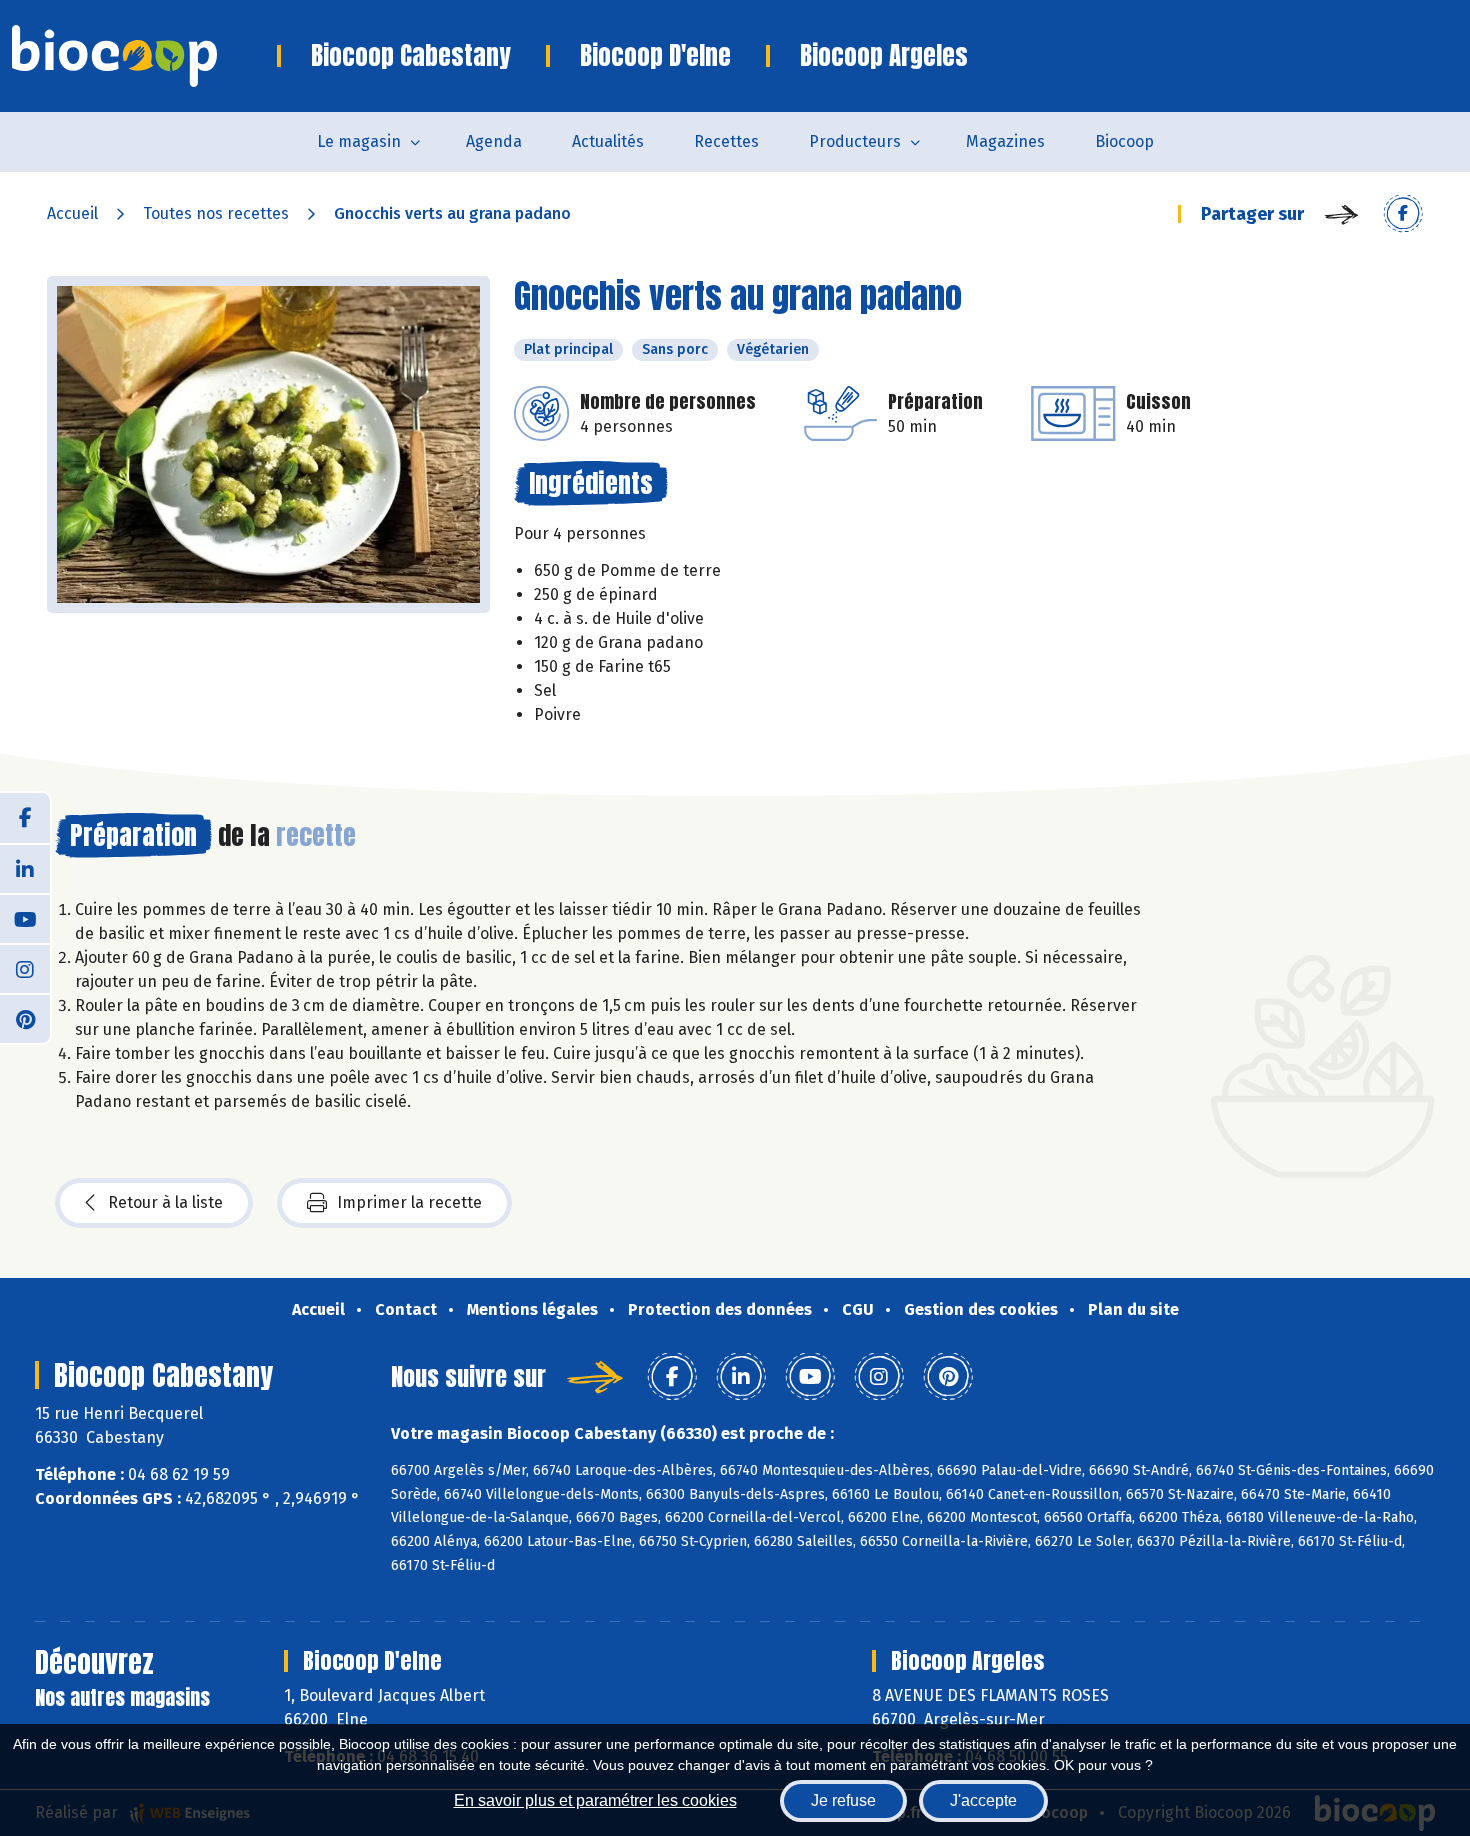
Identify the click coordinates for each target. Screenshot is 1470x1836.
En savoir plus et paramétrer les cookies (595, 1800)
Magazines (1005, 141)
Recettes (726, 141)
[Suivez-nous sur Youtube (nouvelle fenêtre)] (25, 918)
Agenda (494, 141)
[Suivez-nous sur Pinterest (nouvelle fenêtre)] (25, 1018)
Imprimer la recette (409, 1202)
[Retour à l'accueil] (144, 56)
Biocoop (1124, 141)
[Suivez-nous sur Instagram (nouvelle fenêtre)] (25, 968)
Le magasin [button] (359, 141)
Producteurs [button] (855, 141)
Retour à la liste (165, 1202)
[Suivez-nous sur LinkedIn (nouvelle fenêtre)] (25, 868)
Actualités (608, 141)
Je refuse (843, 1800)
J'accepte (983, 1800)
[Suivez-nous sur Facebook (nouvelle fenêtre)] (25, 818)
